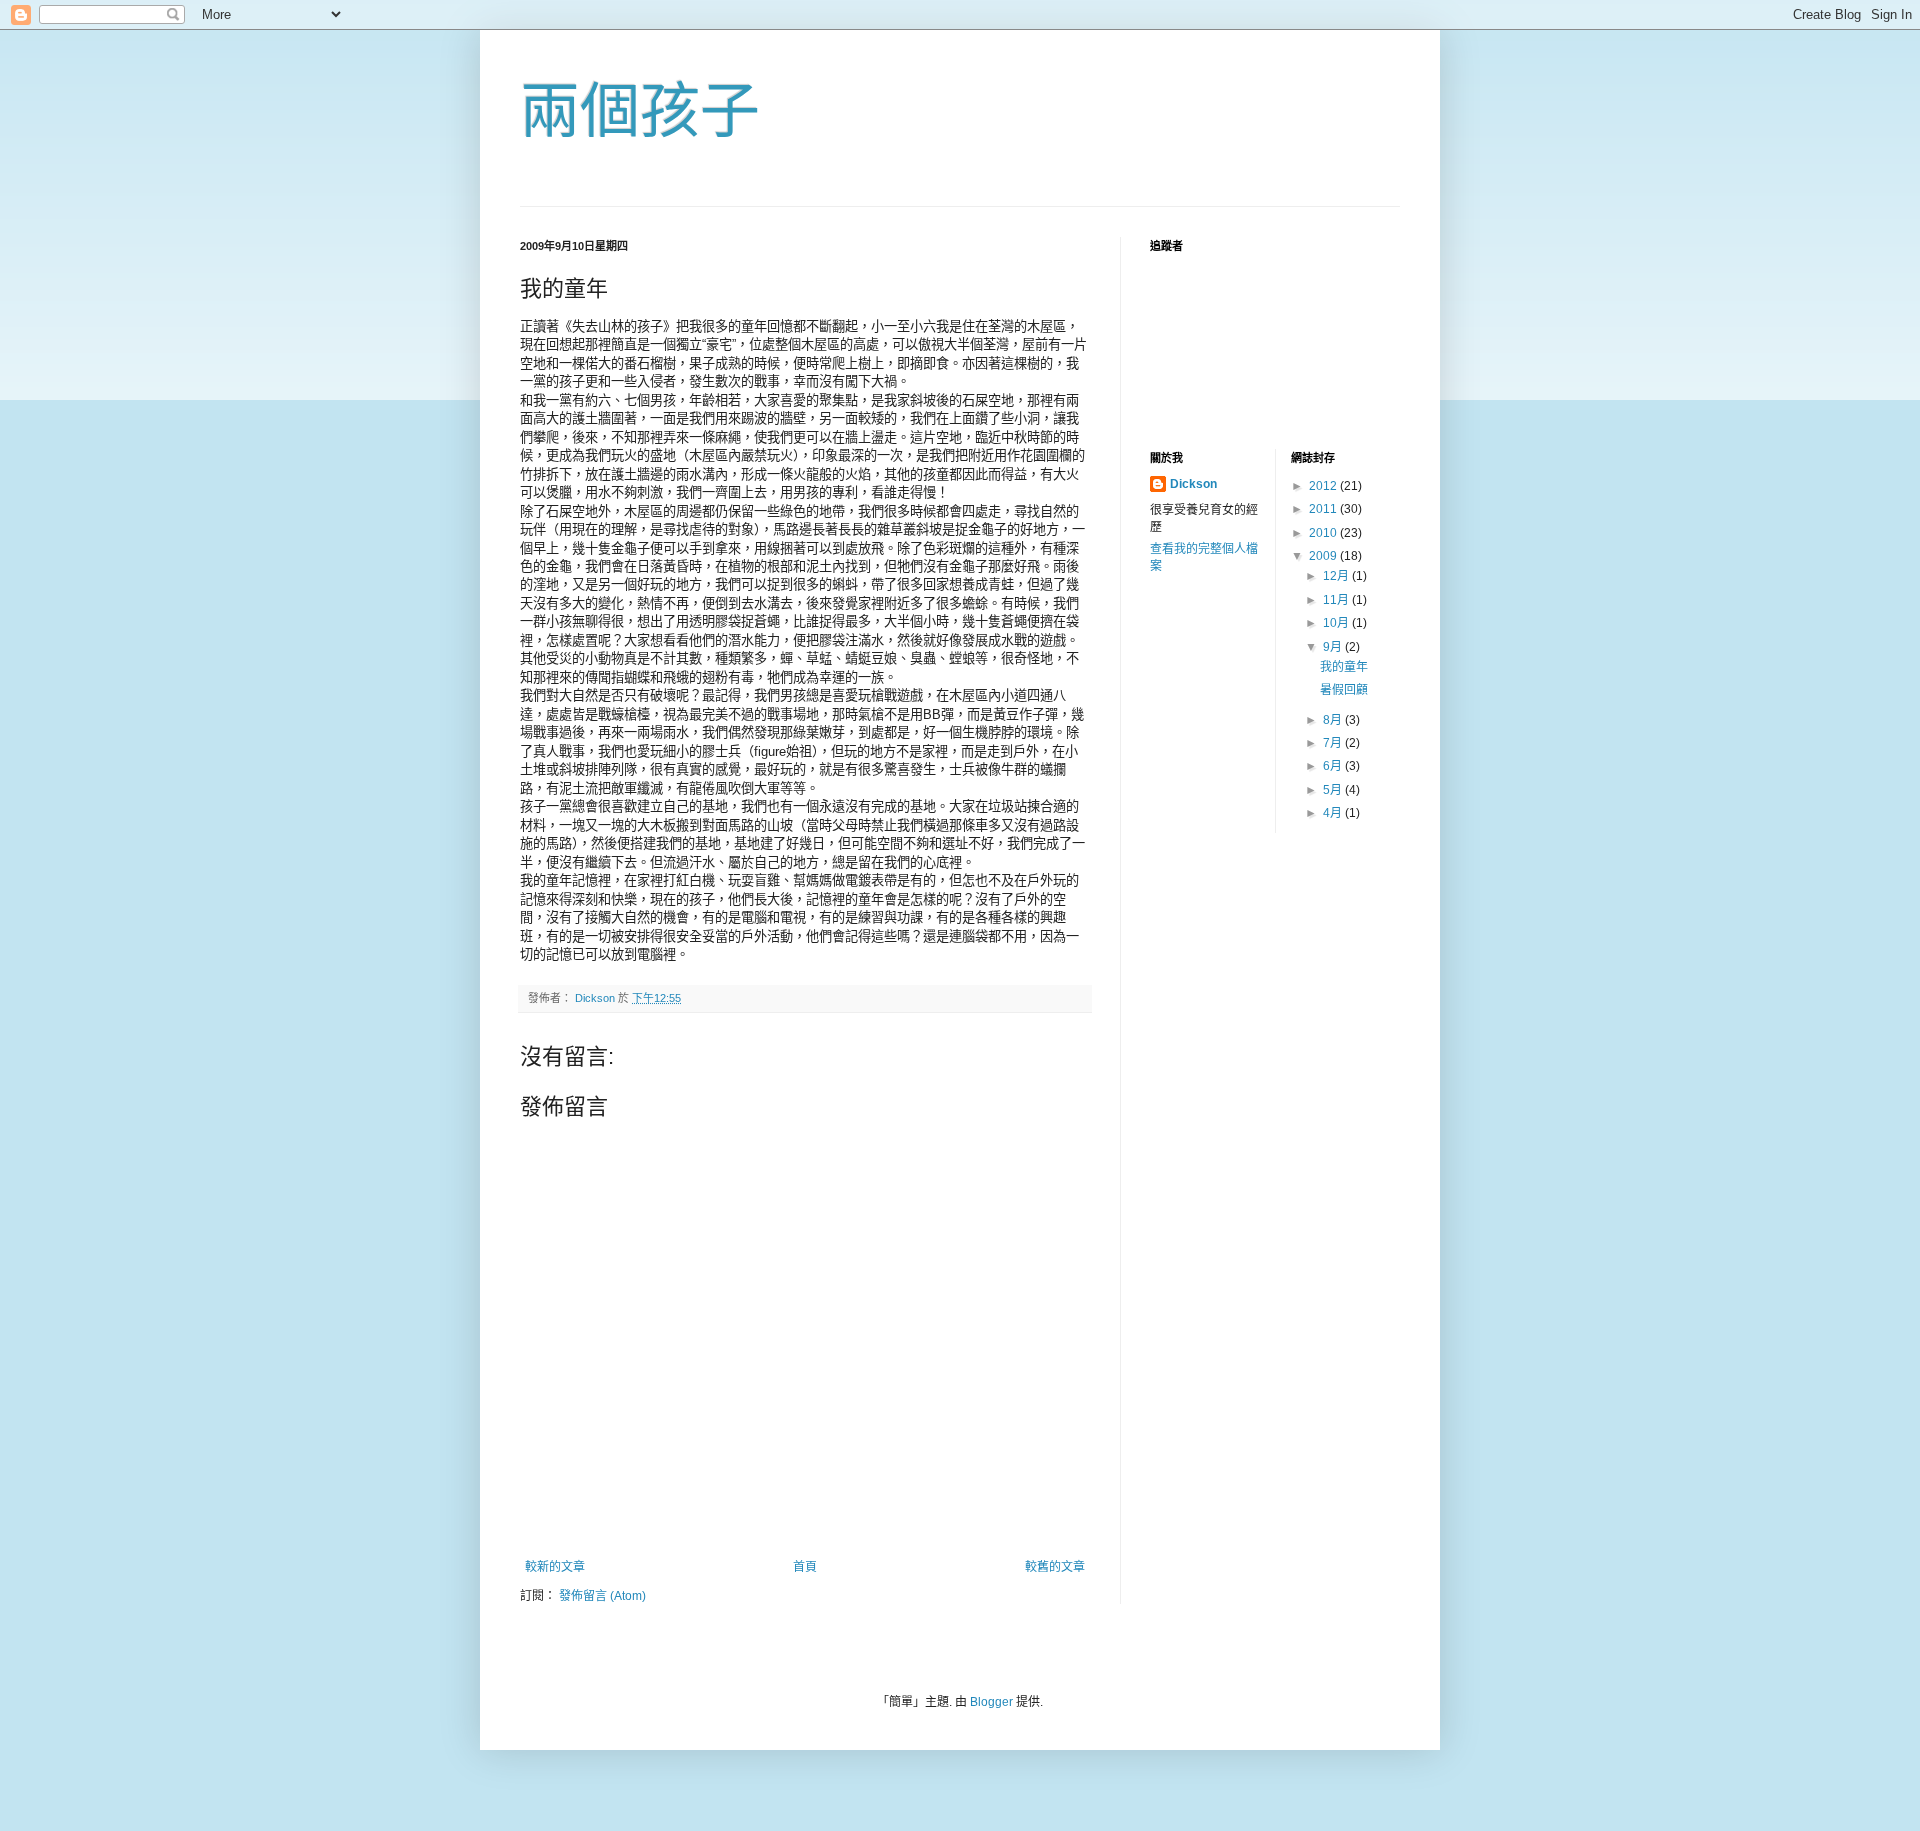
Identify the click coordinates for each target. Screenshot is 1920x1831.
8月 (1334, 720)
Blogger (991, 1702)
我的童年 (1344, 667)
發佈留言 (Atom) (602, 1596)
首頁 (805, 1567)
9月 (1334, 647)
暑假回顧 (1344, 690)
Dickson (1193, 484)
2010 (1324, 533)
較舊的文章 (1055, 1567)
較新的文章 (555, 1567)
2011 (1324, 509)
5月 (1334, 790)
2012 (1324, 486)
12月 (1337, 576)
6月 (1334, 766)
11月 (1337, 600)
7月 (1334, 743)
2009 (1324, 556)
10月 (1337, 623)
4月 (1334, 813)
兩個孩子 (640, 111)
